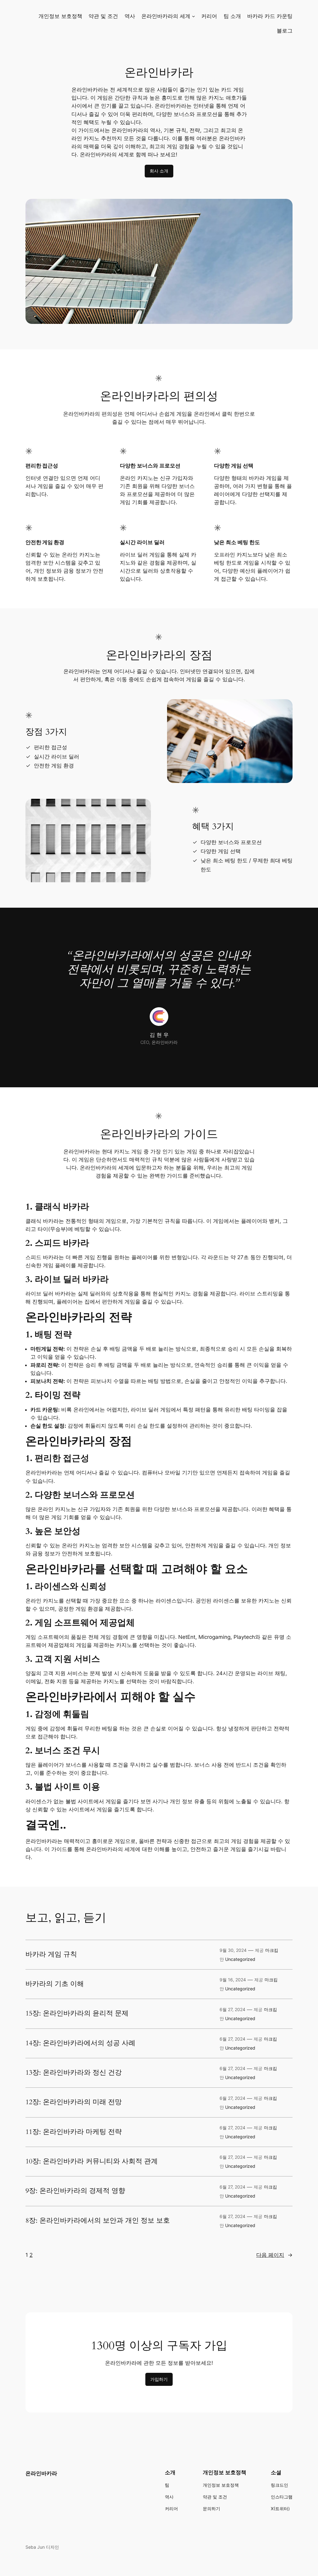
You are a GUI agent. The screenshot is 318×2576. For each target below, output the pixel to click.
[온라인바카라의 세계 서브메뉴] (193, 16)
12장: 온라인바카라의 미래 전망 (74, 2102)
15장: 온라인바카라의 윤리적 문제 (77, 2014)
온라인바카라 (41, 2473)
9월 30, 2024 (233, 1950)
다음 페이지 (274, 2255)
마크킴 (272, 1950)
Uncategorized (240, 1959)
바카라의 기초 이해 (55, 1984)
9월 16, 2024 (233, 1980)
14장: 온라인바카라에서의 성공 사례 (80, 2043)
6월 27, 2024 (232, 2009)
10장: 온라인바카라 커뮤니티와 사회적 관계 (92, 2162)
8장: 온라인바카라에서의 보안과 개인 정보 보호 (98, 2221)
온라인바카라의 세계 (166, 16)
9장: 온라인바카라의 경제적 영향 (75, 2191)
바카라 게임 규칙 (51, 1955)
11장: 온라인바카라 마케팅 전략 (74, 2132)
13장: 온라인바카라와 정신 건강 (74, 2073)
